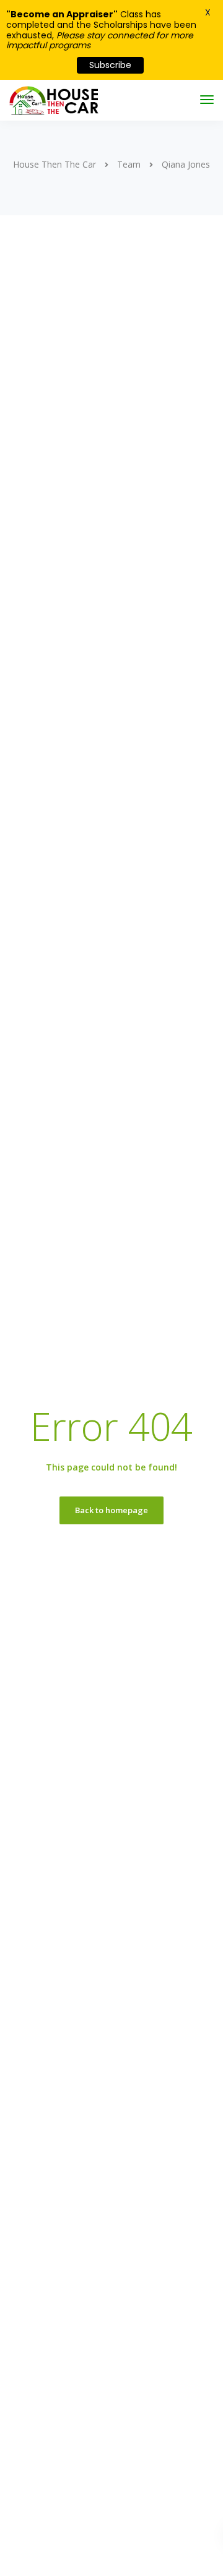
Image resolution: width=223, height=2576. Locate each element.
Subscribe (110, 65)
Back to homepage (111, 1510)
